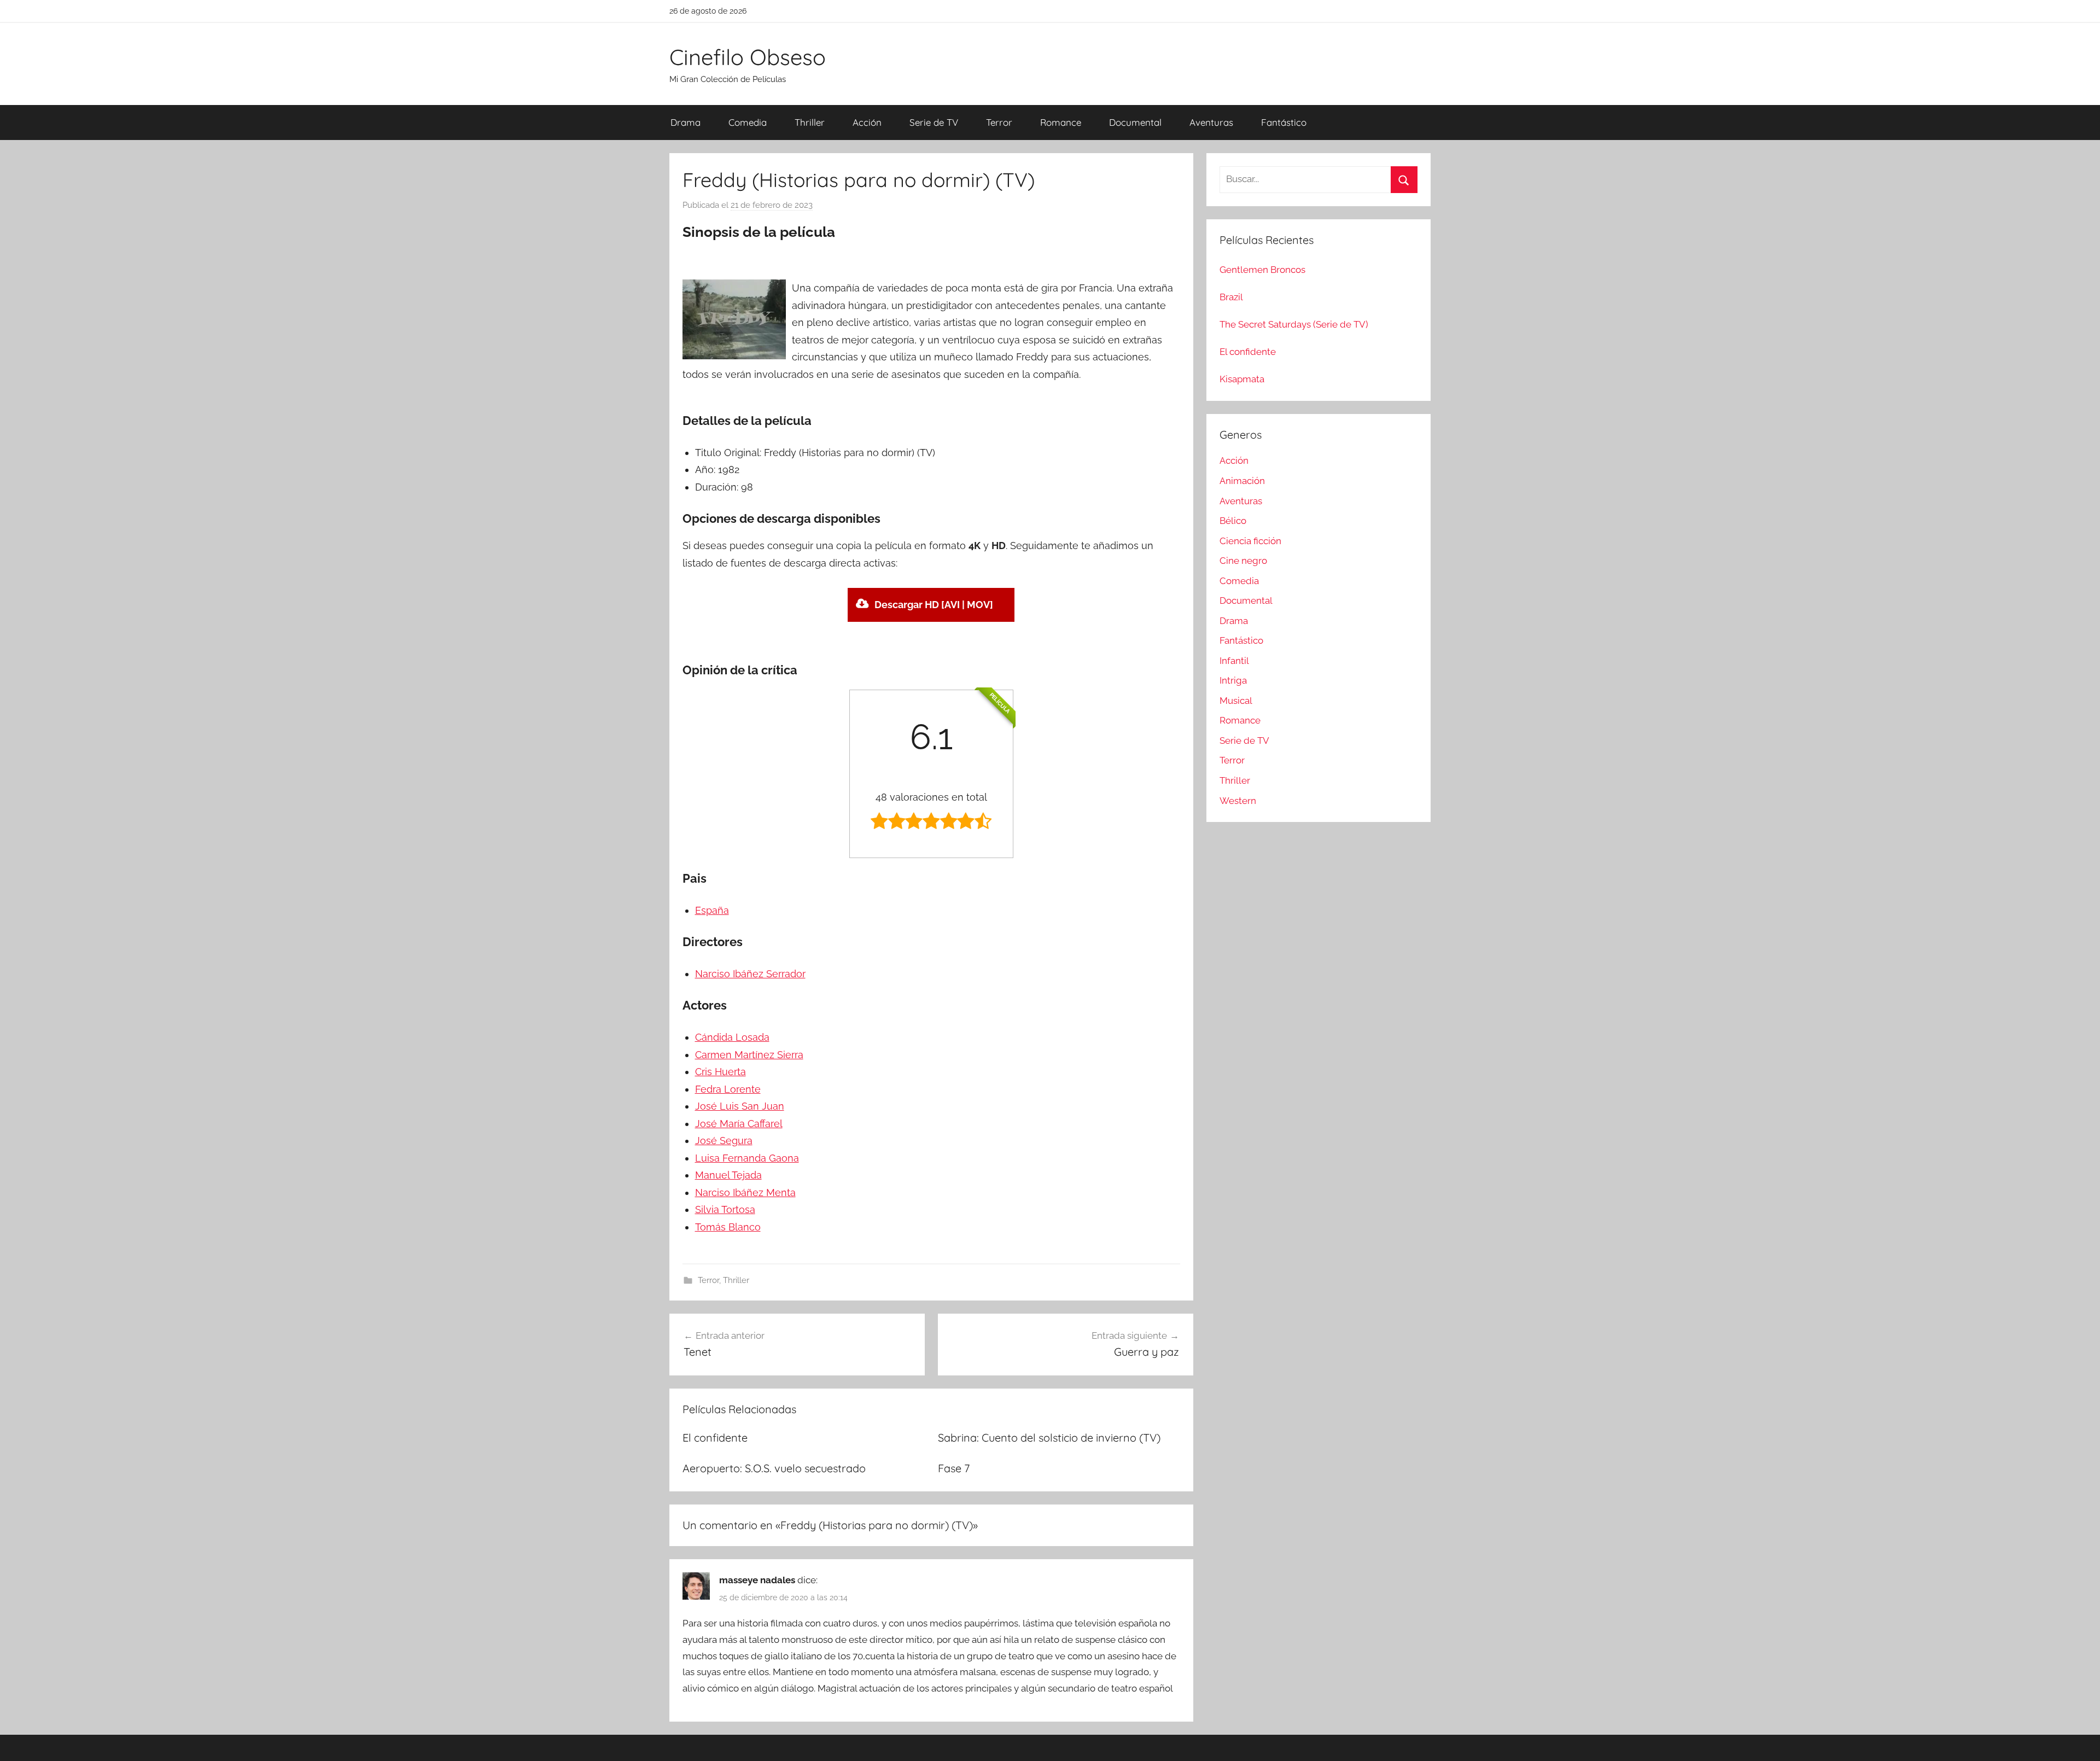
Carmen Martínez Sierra (749, 1055)
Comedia (748, 122)
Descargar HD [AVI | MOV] (934, 605)
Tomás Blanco (728, 1227)
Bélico (1233, 521)
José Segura (724, 1141)
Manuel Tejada (728, 1175)
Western (1238, 801)
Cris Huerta (721, 1072)
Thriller (810, 122)
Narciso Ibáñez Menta (745, 1193)
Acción (867, 122)
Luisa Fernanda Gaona (747, 1158)
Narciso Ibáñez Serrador (750, 974)
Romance (1061, 122)
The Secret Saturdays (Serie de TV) (1294, 324)
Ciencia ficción (1250, 541)
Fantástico (1284, 122)
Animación (1242, 481)
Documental (1135, 122)
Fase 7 (954, 1468)
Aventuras (1211, 122)
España (712, 910)
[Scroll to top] (2079, 1740)
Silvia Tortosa (725, 1209)
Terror (999, 122)
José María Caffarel (739, 1124)
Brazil (1231, 297)
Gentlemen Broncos (1262, 270)
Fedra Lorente (728, 1089)
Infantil (1234, 661)
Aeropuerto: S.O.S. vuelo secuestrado (774, 1468)
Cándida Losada (732, 1037)
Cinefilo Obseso (748, 57)
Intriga (1233, 680)
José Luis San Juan (740, 1106)
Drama (686, 122)
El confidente (715, 1438)
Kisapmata (1242, 379)
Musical (1236, 701)
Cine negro (1243, 561)
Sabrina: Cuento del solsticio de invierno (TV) (1049, 1438)
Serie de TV (934, 122)
